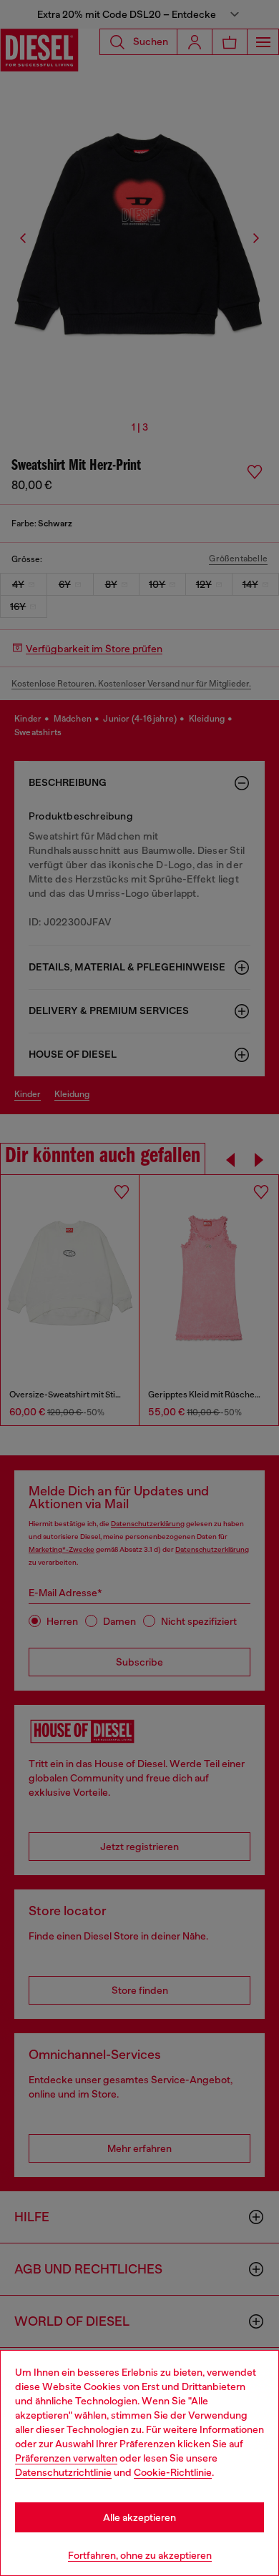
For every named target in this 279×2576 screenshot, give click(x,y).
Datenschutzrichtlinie (63, 2472)
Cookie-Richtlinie (173, 2472)
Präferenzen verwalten (66, 2458)
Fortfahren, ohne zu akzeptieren (140, 2555)
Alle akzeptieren (139, 2517)
